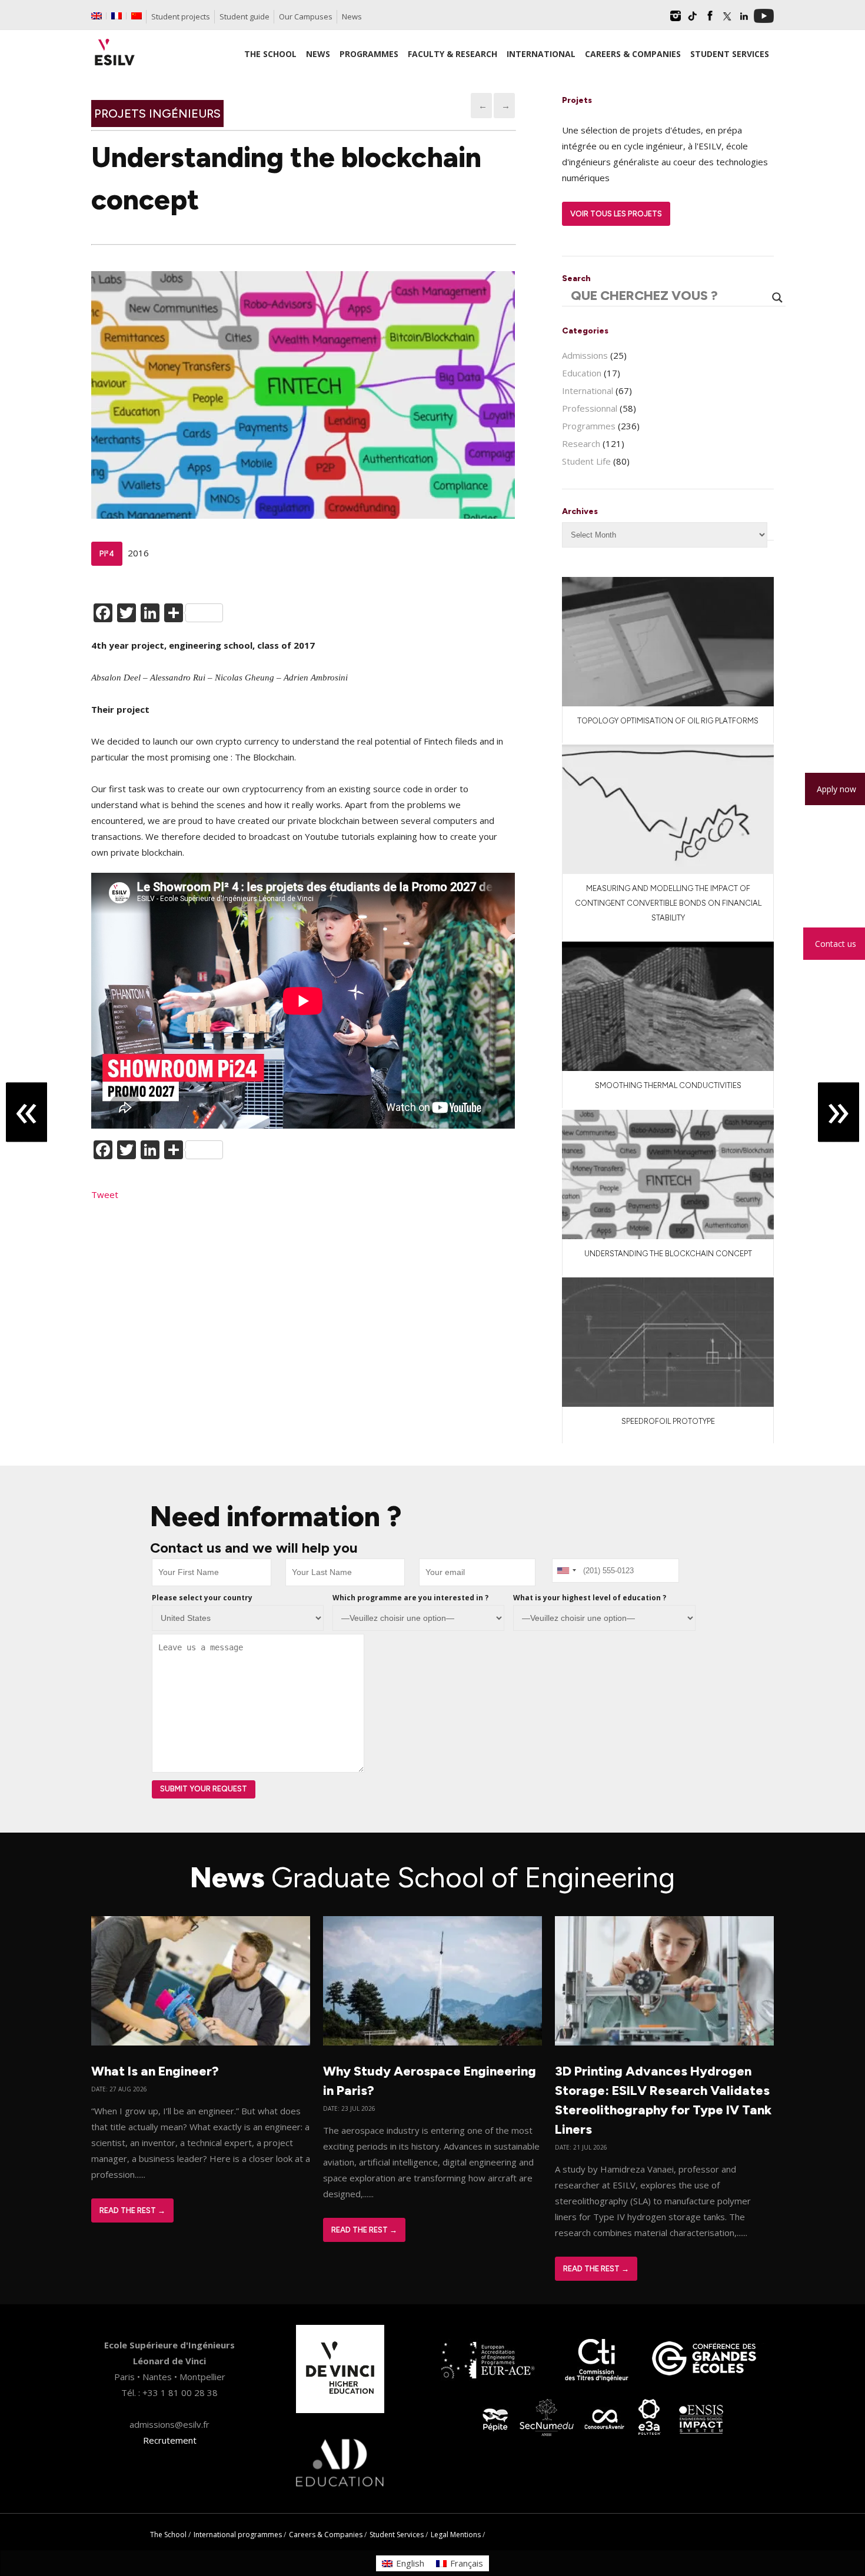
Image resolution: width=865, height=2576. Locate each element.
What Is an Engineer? (155, 2071)
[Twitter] (727, 20)
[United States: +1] (566, 1571)
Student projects (181, 16)
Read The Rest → (132, 2210)
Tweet (105, 1194)
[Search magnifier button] (777, 298)
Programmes (589, 426)
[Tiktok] (693, 20)
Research (581, 443)
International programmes (238, 2535)
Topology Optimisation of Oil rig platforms (668, 721)
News (352, 16)
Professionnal (590, 408)
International (588, 391)
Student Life (586, 461)
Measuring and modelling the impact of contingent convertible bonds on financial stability (668, 903)
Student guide (244, 16)
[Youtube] (764, 20)
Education (582, 373)
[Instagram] (676, 20)
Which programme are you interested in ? (410, 1598)
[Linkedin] (744, 20)
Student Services (397, 2535)
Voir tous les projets (616, 214)
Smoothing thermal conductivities (668, 1085)
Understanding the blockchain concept (668, 1254)
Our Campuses (306, 16)
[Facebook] (710, 20)
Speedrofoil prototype (668, 1421)
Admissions (585, 355)
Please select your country (202, 1598)
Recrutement (170, 2440)
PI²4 (107, 554)
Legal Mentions (456, 2535)
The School (168, 2535)
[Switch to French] (117, 16)
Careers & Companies (326, 2535)
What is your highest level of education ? (590, 1598)
